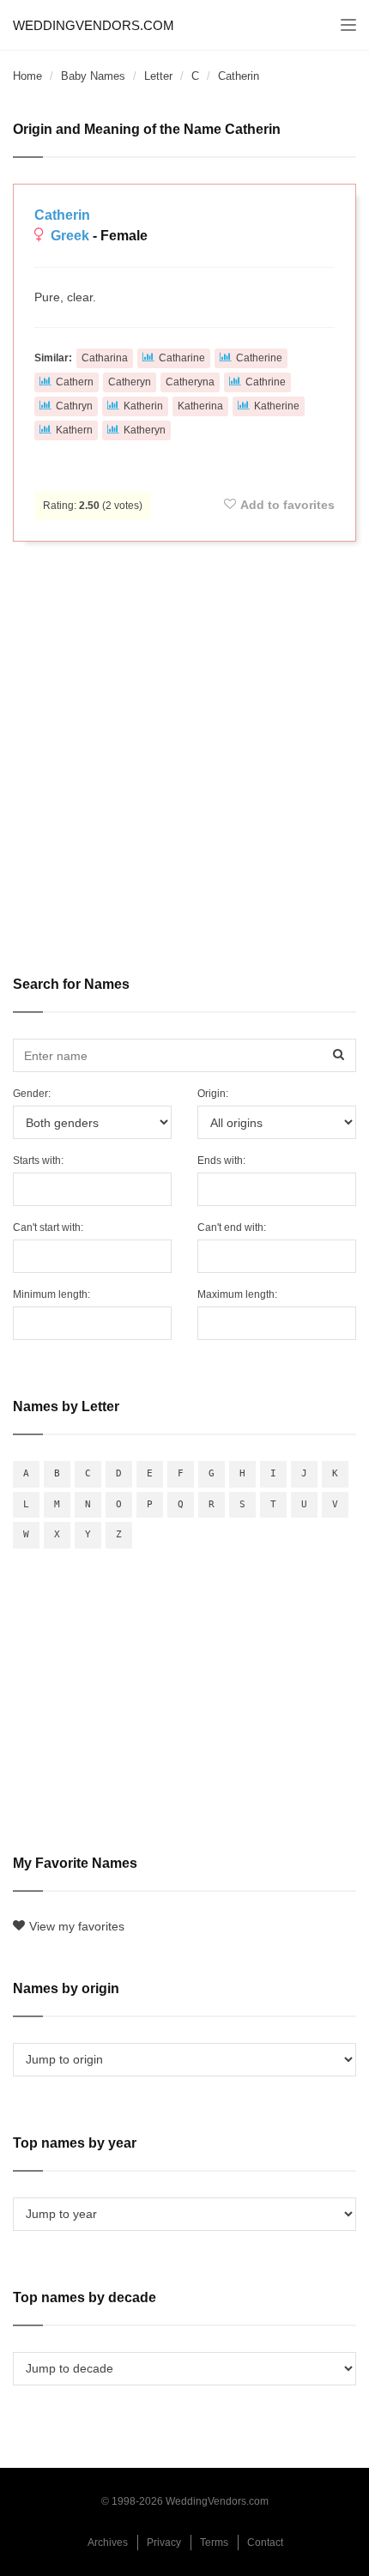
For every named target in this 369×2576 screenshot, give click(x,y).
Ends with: (221, 1161)
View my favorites (77, 1926)
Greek (70, 236)
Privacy (164, 2543)
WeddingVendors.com (94, 25)
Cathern (75, 382)
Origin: (213, 1094)
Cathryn (74, 406)
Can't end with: (232, 1227)
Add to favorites (287, 505)
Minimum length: (51, 1294)
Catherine (259, 358)
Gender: (32, 1094)
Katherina (200, 406)
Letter (158, 76)
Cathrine (266, 382)
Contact (265, 2543)
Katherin (143, 406)
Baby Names (93, 76)
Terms (214, 2543)
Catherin (62, 215)
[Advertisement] (184, 747)
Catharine (182, 358)
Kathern (74, 430)
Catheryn (130, 382)
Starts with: (38, 1161)
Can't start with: (48, 1227)
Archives (108, 2543)
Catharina (105, 358)
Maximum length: (237, 1294)
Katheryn (145, 430)
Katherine (277, 406)
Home (27, 76)
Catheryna (190, 382)
